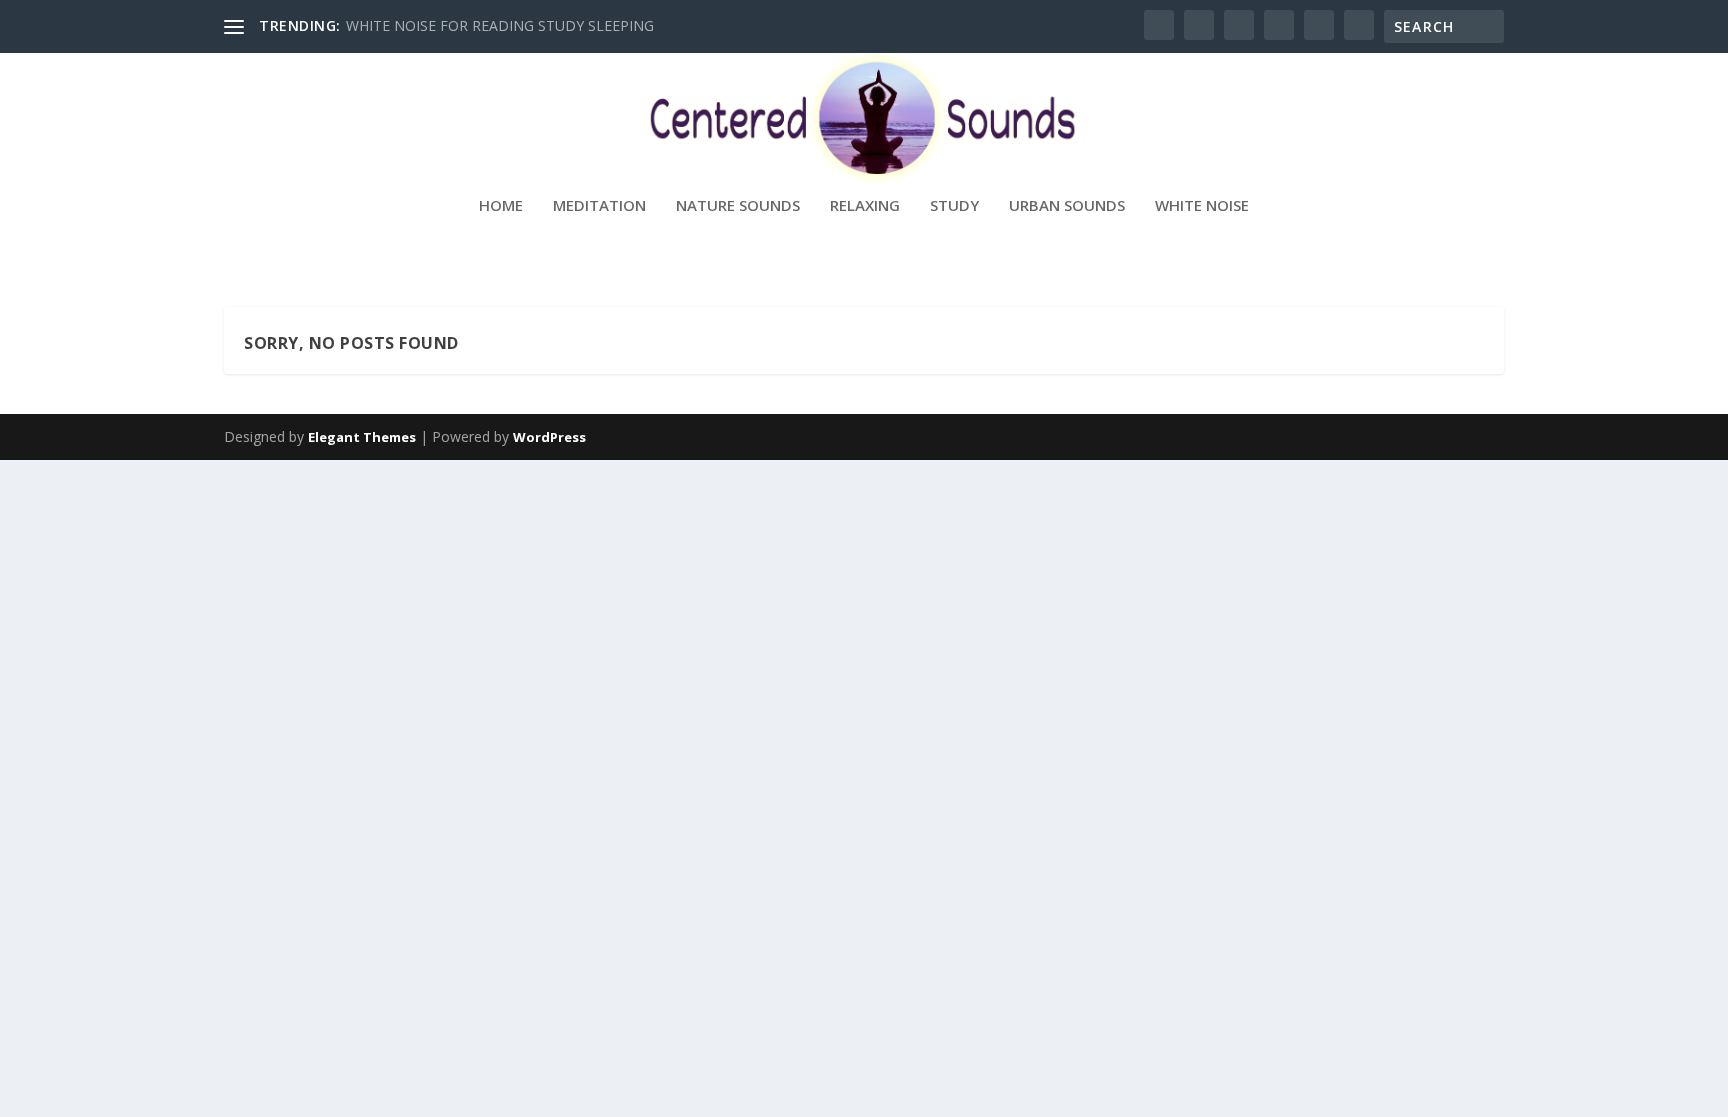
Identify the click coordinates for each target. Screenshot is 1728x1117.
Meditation (599, 206)
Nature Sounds (738, 206)
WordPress (549, 437)
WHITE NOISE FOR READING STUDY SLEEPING (500, 25)
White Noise (1202, 206)
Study (954, 206)
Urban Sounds (1067, 206)
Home (501, 206)
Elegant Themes (362, 437)
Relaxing (865, 206)
